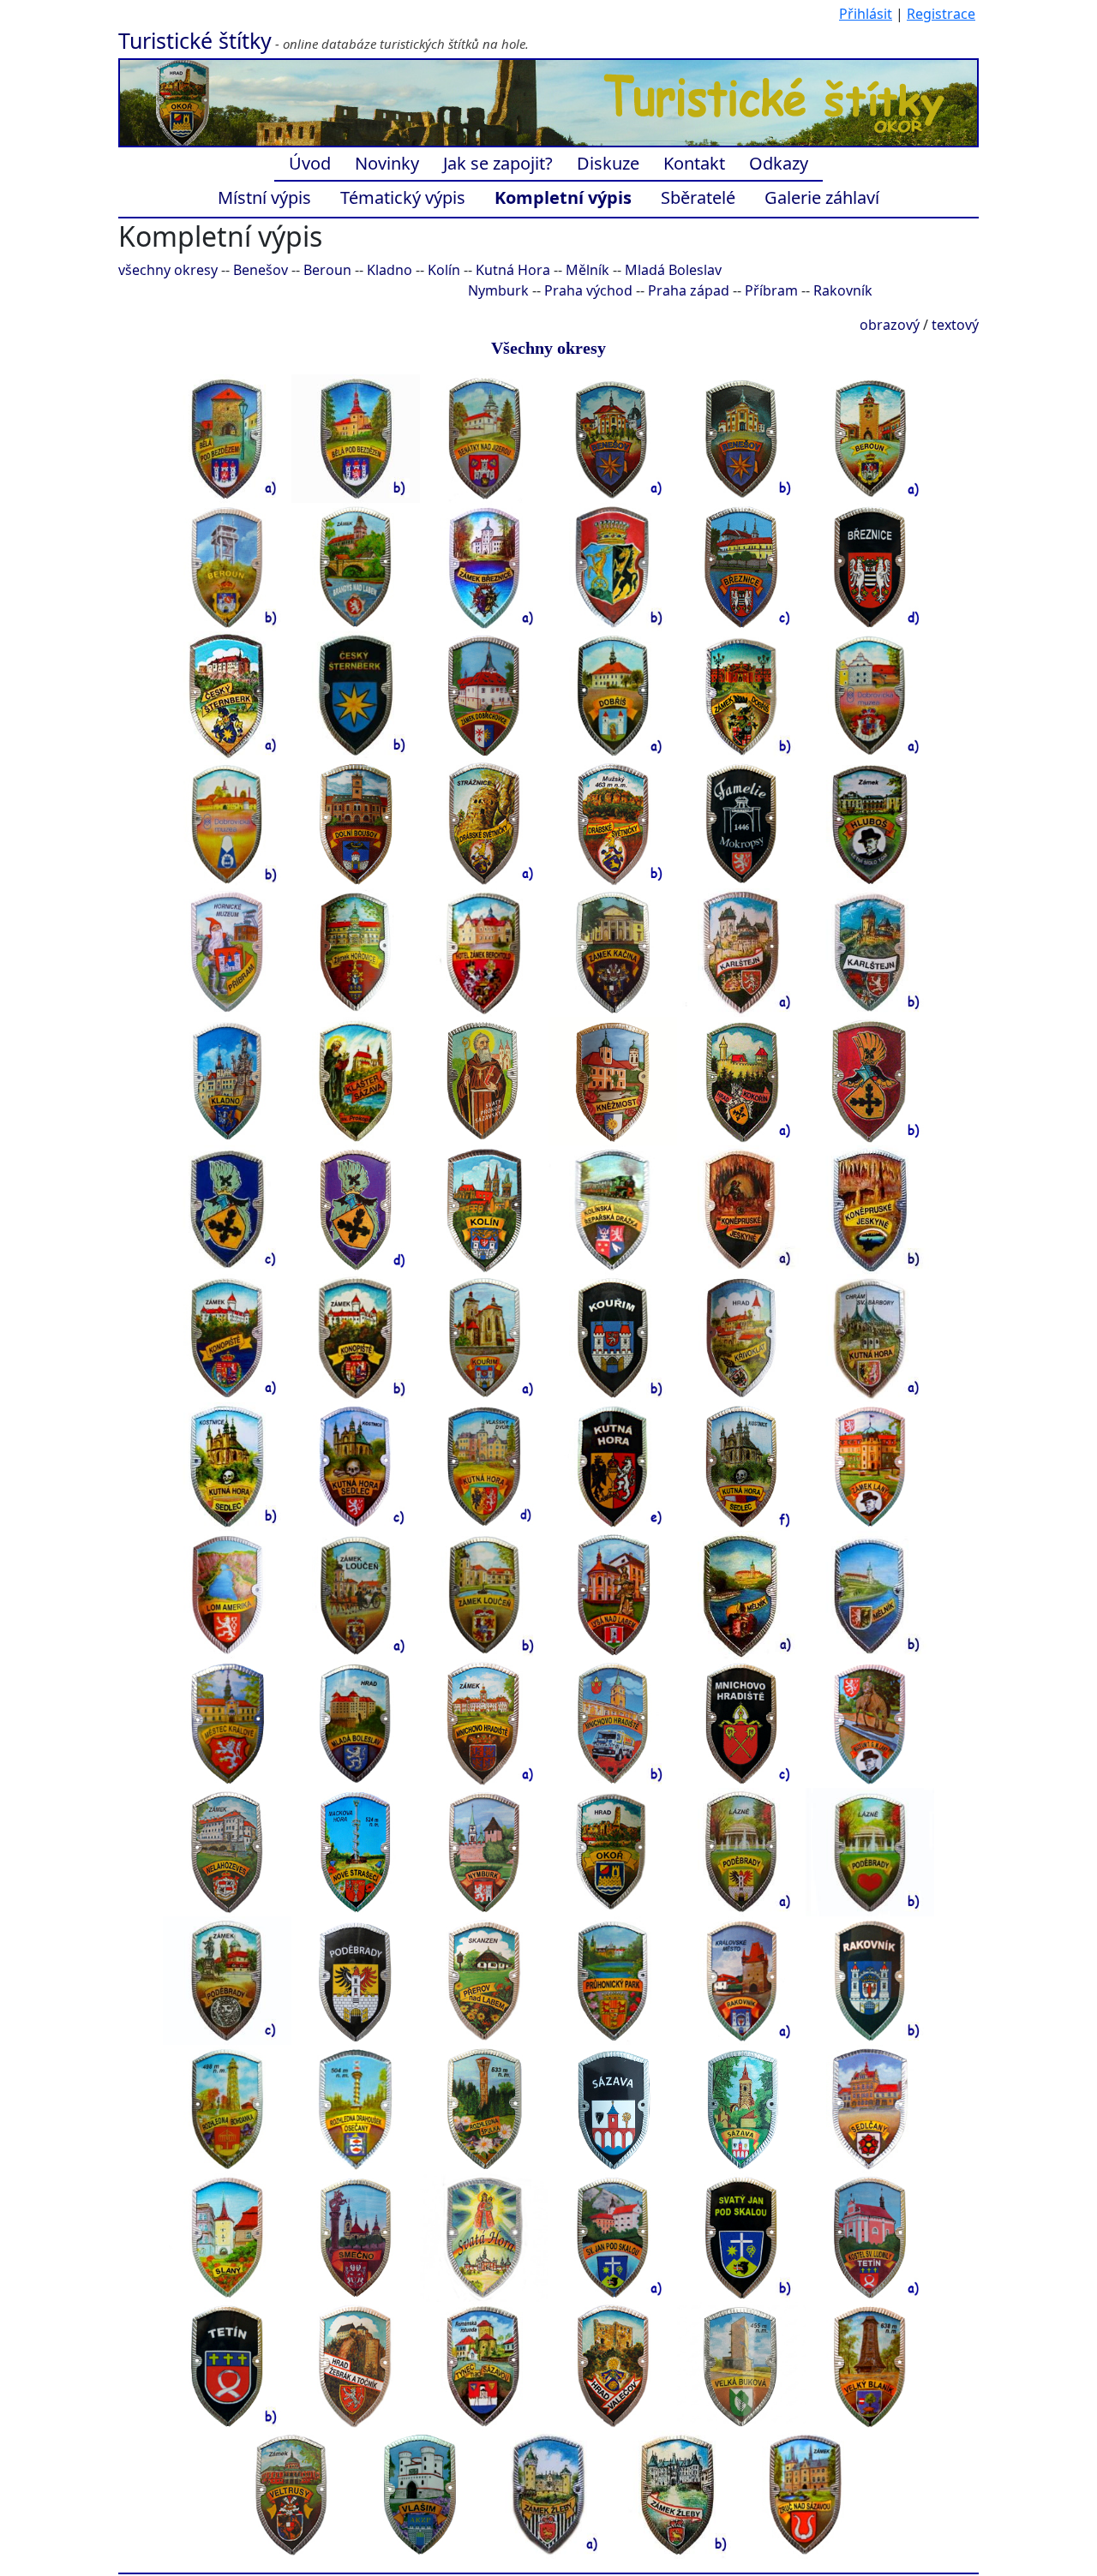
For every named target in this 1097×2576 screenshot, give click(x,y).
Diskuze (608, 163)
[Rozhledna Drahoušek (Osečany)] (356, 2108)
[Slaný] (227, 2237)
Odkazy (779, 163)
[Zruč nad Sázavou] (806, 2494)
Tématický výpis (403, 197)
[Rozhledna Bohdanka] (227, 2108)
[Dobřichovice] (484, 695)
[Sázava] (613, 2108)
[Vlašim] (420, 2494)
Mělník (587, 270)
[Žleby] (548, 2494)
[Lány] (870, 1466)
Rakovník (843, 290)
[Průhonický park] (613, 1980)
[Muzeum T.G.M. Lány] (870, 1723)
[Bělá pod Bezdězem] (227, 438)
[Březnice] (484, 566)
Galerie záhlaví (822, 197)
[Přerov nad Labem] (484, 1980)
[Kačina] (613, 952)
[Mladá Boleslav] (356, 1723)
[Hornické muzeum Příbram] (227, 952)
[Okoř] (613, 1851)
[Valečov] (613, 2365)
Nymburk (498, 290)
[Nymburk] (484, 1851)
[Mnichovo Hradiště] (484, 1723)
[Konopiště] (227, 1337)
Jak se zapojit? (498, 163)
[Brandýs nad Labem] (356, 566)
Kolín (444, 270)
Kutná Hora (513, 270)
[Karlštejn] (741, 952)
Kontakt (694, 163)
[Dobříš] (613, 695)
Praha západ (689, 290)
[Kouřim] (484, 1337)
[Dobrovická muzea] (870, 695)
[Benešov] (613, 438)
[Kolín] (484, 1209)
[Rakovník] (741, 1980)
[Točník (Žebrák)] (356, 2365)
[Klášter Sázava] (356, 1080)
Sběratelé (698, 197)
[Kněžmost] (613, 1080)
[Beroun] (870, 438)
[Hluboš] (870, 823)
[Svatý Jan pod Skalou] (613, 2237)
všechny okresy (168, 270)
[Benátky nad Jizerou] (484, 438)
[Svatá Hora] (484, 2237)
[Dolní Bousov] (356, 823)
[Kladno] (227, 1080)
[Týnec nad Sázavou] (484, 2365)
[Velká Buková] (741, 2365)
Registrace (941, 14)
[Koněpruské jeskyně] (741, 1209)
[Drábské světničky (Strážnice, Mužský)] (484, 823)
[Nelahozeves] (227, 1851)
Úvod (310, 163)
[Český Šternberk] (227, 695)
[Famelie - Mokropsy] (741, 823)
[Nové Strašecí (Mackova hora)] (356, 1851)
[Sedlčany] (870, 2108)
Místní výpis (264, 197)
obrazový (890, 325)
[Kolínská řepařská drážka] (613, 1209)
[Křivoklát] (741, 1337)
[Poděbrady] (741, 1851)
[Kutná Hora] (870, 1337)
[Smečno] (356, 2237)
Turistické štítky (195, 40)
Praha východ (588, 290)
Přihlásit (866, 14)
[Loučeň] (356, 1594)
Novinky (387, 163)
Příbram (771, 290)
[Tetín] (870, 2237)
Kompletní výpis (563, 197)
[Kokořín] (741, 1080)
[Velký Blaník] (870, 2365)
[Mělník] (741, 1594)
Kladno (390, 270)
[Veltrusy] (291, 2494)
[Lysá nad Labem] (613, 1594)
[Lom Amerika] (227, 1594)
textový (955, 325)
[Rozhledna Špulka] (484, 2108)
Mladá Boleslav (673, 270)
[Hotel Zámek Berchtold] (484, 952)
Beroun (327, 270)
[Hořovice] (356, 952)
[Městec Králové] (227, 1723)
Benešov (261, 270)
